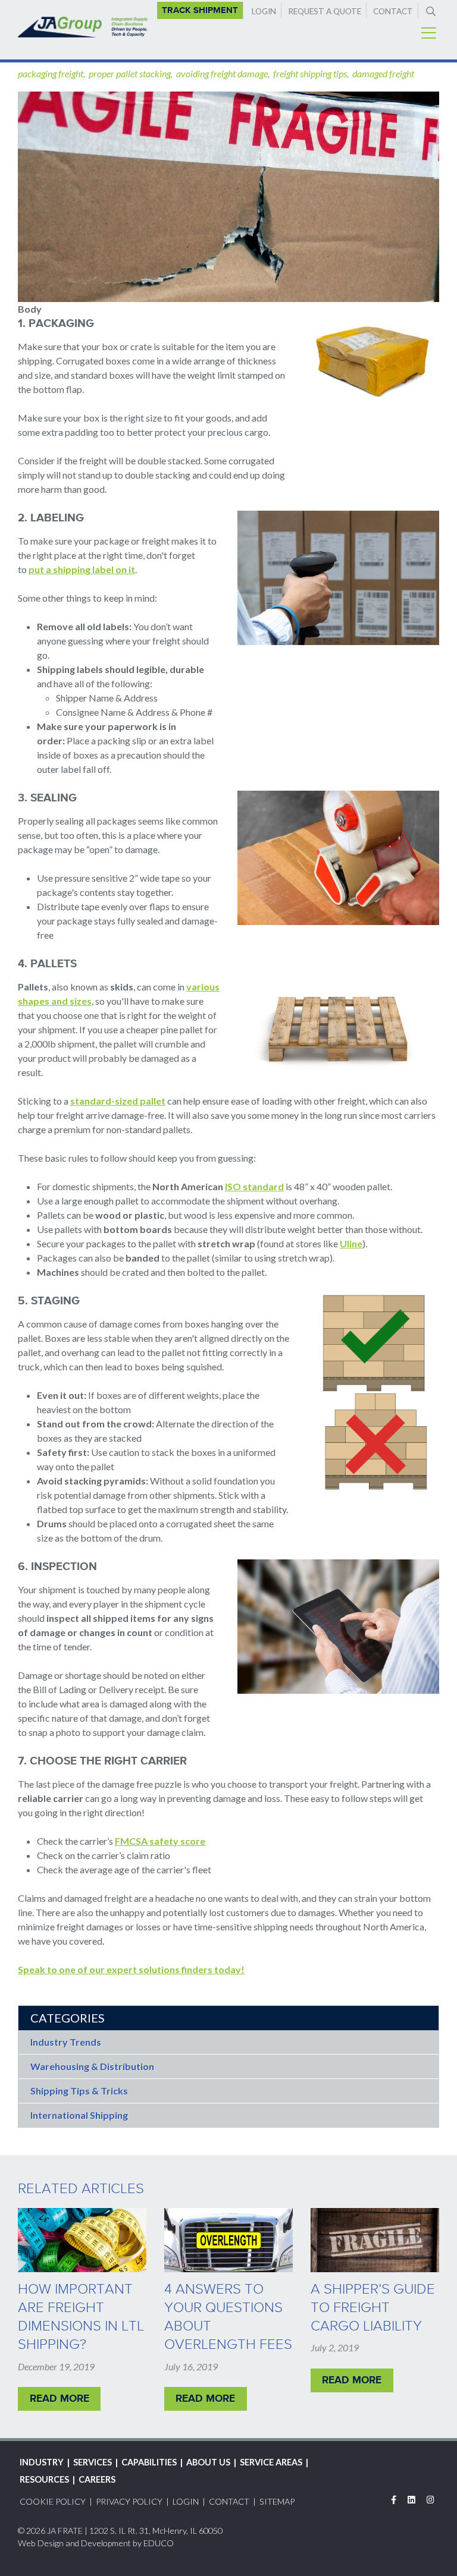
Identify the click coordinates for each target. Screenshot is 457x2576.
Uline (351, 1243)
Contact (393, 11)
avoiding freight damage (222, 73)
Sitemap (277, 2501)
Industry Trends (66, 2042)
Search (430, 10)
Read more (60, 2398)
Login (264, 11)
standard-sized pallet (118, 1101)
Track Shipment (200, 10)
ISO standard (254, 1186)
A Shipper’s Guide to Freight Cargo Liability (373, 2307)
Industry (42, 2462)
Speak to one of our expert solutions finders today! (131, 1969)
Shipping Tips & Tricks (79, 2091)
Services (93, 2462)
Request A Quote (325, 11)
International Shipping (79, 2115)
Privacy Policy (129, 2501)
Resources (44, 2479)
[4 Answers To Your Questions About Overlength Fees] (228, 2240)
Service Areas (271, 2462)
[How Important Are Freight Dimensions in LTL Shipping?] (82, 2240)
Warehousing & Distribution (92, 2066)
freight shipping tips (310, 73)
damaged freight (383, 73)
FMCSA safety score (160, 1841)
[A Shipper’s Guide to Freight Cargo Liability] (375, 2240)
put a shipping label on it (82, 569)
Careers (97, 2479)
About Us (208, 2462)
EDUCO (159, 2543)
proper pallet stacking (130, 73)
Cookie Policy (53, 2501)
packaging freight (51, 73)
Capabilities (149, 2462)
